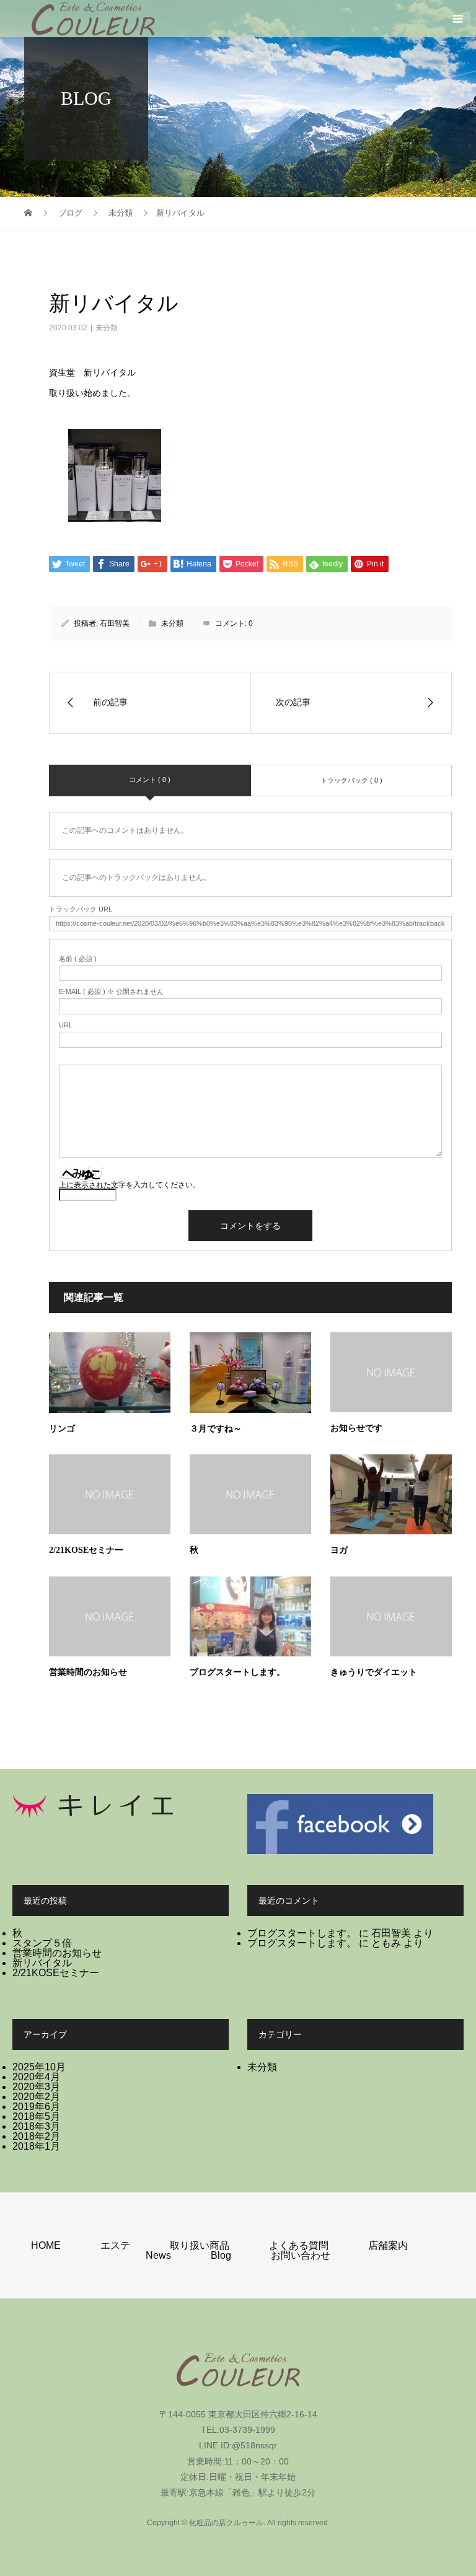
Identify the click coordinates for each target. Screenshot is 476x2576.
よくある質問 (299, 2245)
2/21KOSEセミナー (86, 1550)
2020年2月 (36, 2097)
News (158, 2255)
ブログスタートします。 (237, 1672)
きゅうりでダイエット (374, 1672)
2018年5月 (36, 2117)
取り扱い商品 (200, 2245)
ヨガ (339, 1550)
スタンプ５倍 (42, 1943)
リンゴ (62, 1429)
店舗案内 (388, 2245)
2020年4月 (36, 2077)
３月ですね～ (216, 1429)
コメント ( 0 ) (150, 780)
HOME (46, 2245)
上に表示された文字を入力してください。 (130, 1185)
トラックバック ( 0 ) (351, 780)
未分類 (107, 328)
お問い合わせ (301, 2255)
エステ (115, 2245)
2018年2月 (36, 2136)
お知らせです (356, 1428)
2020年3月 (36, 2087)
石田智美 (115, 623)
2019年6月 (36, 2107)
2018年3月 (36, 2126)
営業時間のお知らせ (88, 1672)
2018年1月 (36, 2146)
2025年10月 (39, 2067)
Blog (221, 2255)
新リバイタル (42, 1963)
